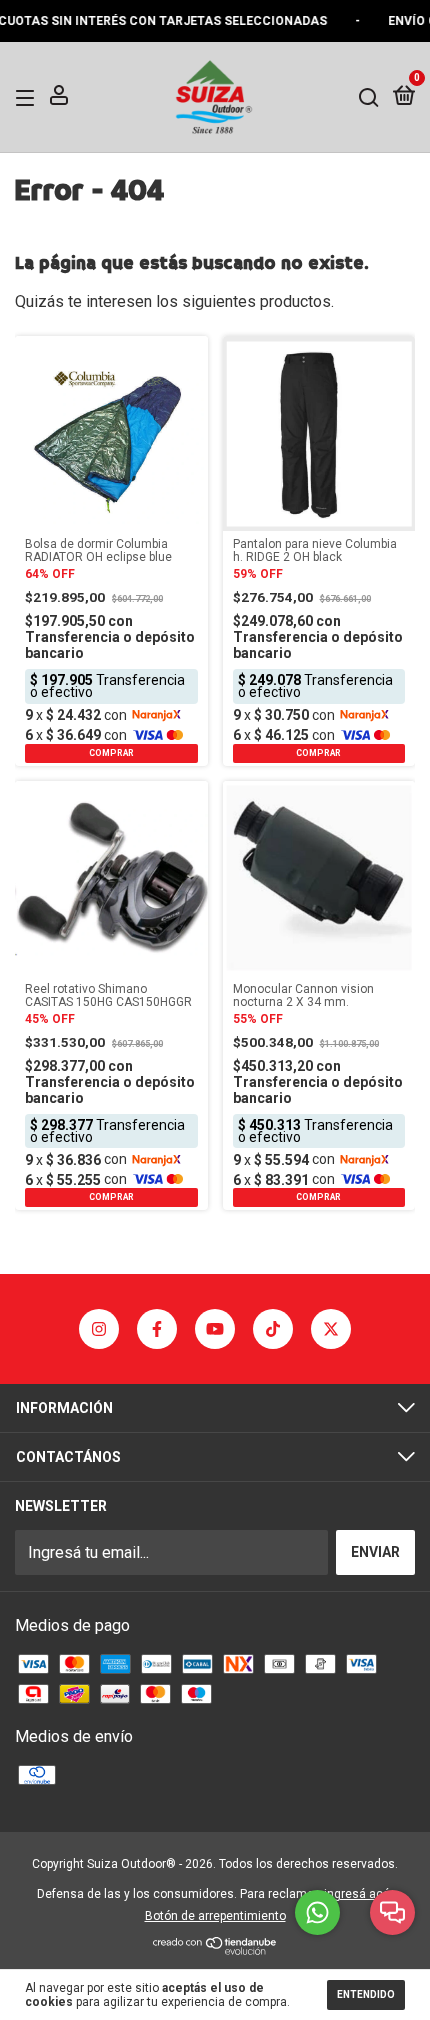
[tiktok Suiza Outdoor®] (273, 1329)
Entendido (366, 1994)
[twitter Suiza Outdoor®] (331, 1329)
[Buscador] (369, 97)
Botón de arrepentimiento (215, 1916)
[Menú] (28, 97)
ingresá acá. (358, 1894)
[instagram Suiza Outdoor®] (99, 1329)
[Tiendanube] (215, 1949)
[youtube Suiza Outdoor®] (215, 1329)
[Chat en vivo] (392, 1912)
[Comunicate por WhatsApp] (317, 1912)
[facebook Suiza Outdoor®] (157, 1329)
